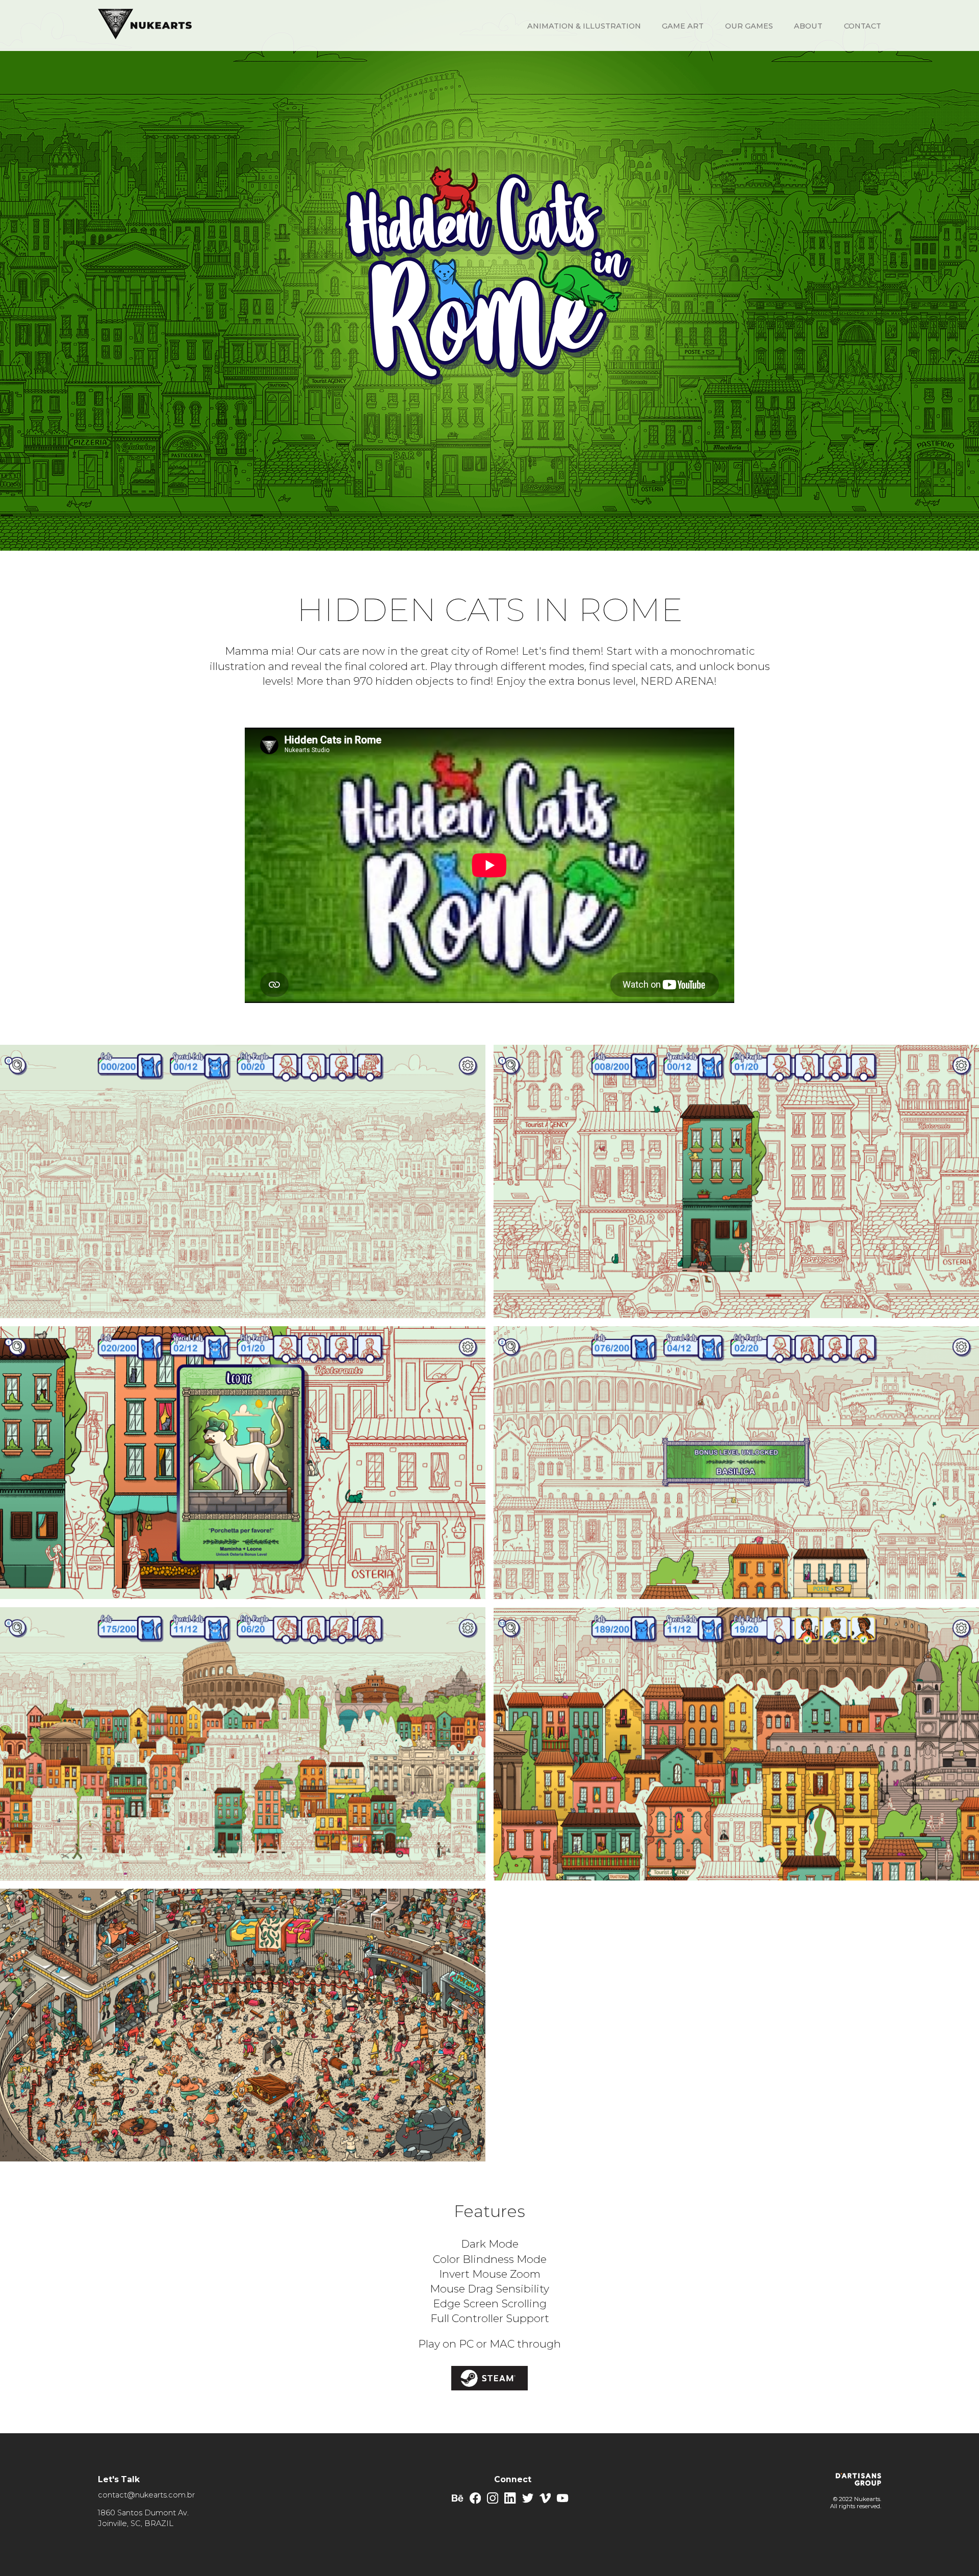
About (808, 26)
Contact (862, 26)
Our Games (749, 26)
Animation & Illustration (584, 26)
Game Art (683, 26)
